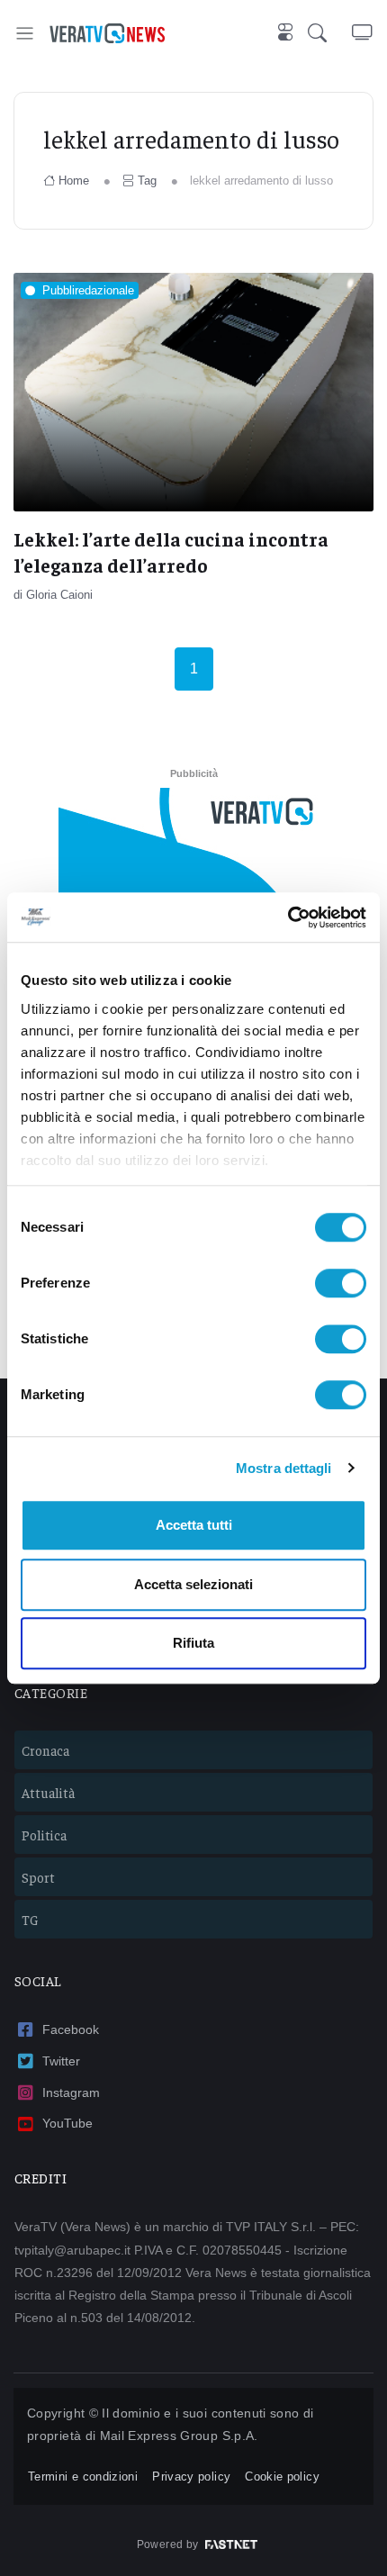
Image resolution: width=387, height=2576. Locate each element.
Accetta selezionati (193, 1584)
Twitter (61, 2061)
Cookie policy (282, 2477)
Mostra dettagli (284, 1468)
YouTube (67, 2123)
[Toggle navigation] (25, 33)
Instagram (71, 2092)
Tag (147, 181)
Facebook (71, 2029)
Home (74, 181)
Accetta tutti (194, 1525)
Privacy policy (191, 2477)
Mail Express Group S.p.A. (179, 2436)
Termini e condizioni (83, 2477)
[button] (330, 33)
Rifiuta (193, 1643)
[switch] (341, 1283)
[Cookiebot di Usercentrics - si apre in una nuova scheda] (288, 917)
